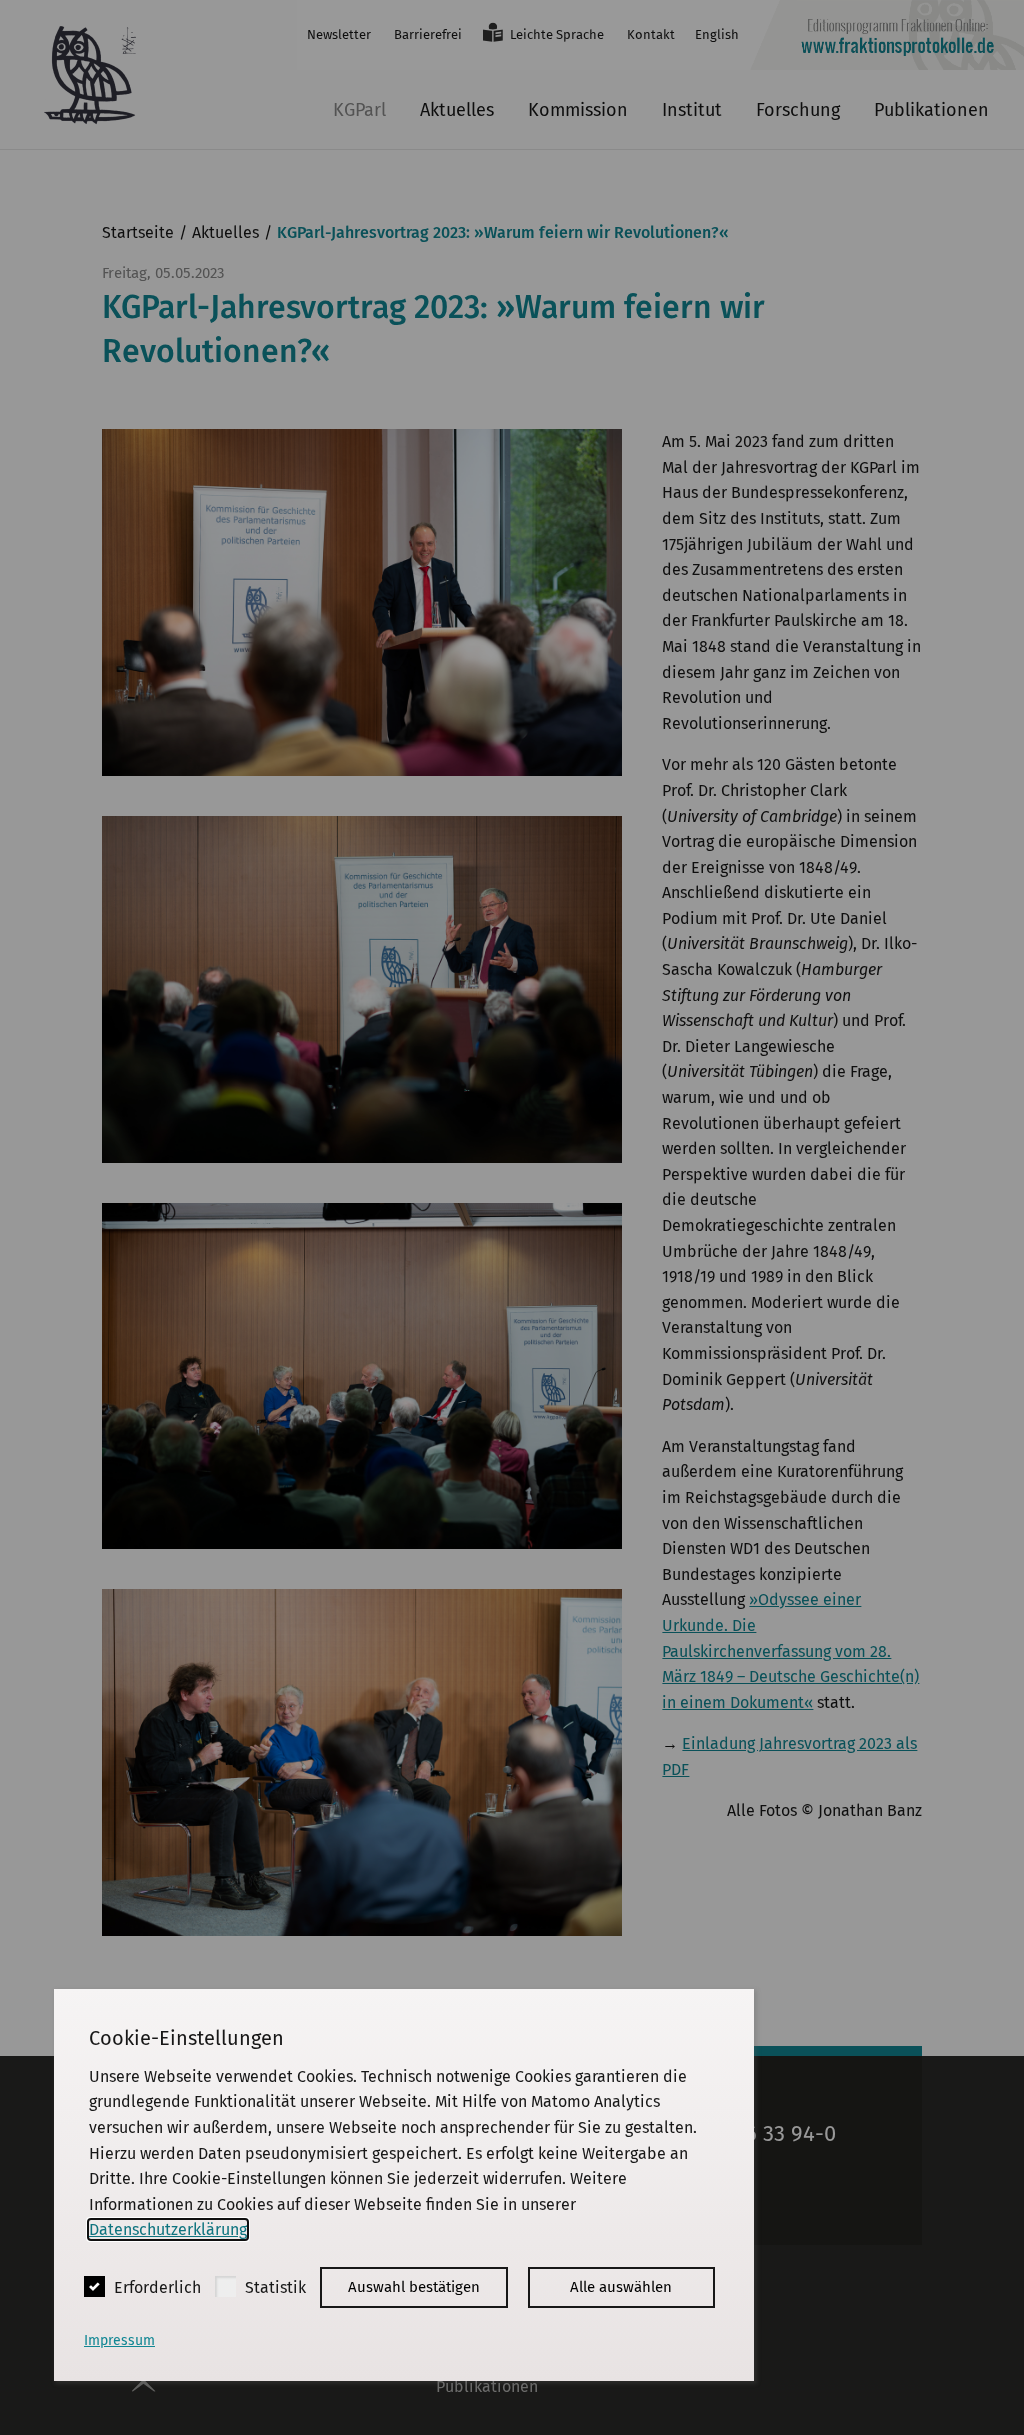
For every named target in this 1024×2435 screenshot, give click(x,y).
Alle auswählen (621, 2287)
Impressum (119, 2340)
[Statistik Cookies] (225, 2286)
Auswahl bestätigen (414, 2287)
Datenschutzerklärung (168, 2229)
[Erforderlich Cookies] (94, 2286)
